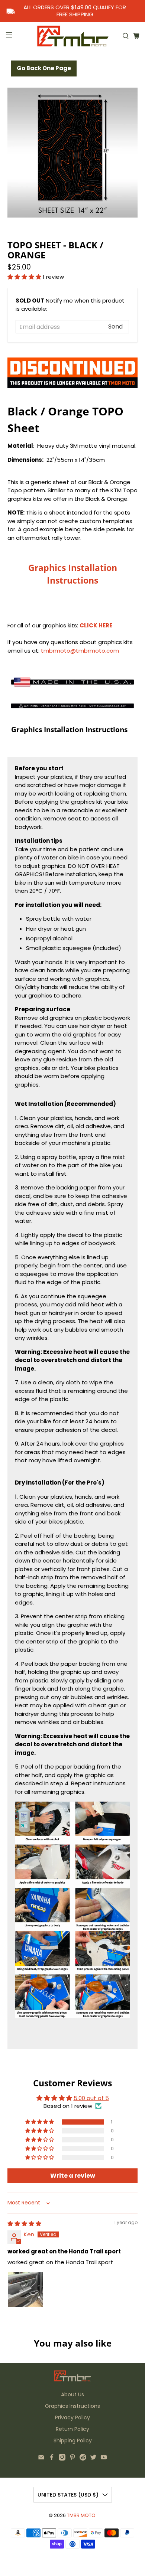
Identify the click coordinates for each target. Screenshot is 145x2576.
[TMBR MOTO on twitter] (93, 2459)
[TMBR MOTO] (73, 36)
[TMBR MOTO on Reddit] (83, 2459)
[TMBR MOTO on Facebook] (52, 2459)
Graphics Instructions (72, 2406)
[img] (24, 2224)
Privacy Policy (72, 2417)
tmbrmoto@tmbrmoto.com (80, 651)
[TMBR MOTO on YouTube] (104, 2459)
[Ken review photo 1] (25, 2290)
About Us (72, 2394)
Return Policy (72, 2429)
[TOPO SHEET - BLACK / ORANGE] (73, 153)
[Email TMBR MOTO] (41, 2459)
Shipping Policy (73, 2440)
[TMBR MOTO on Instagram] (62, 2459)
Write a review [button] (73, 2176)
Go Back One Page (44, 68)
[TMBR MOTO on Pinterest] (72, 2459)
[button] (24, 277)
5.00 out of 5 (91, 2098)
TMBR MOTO (81, 2515)
